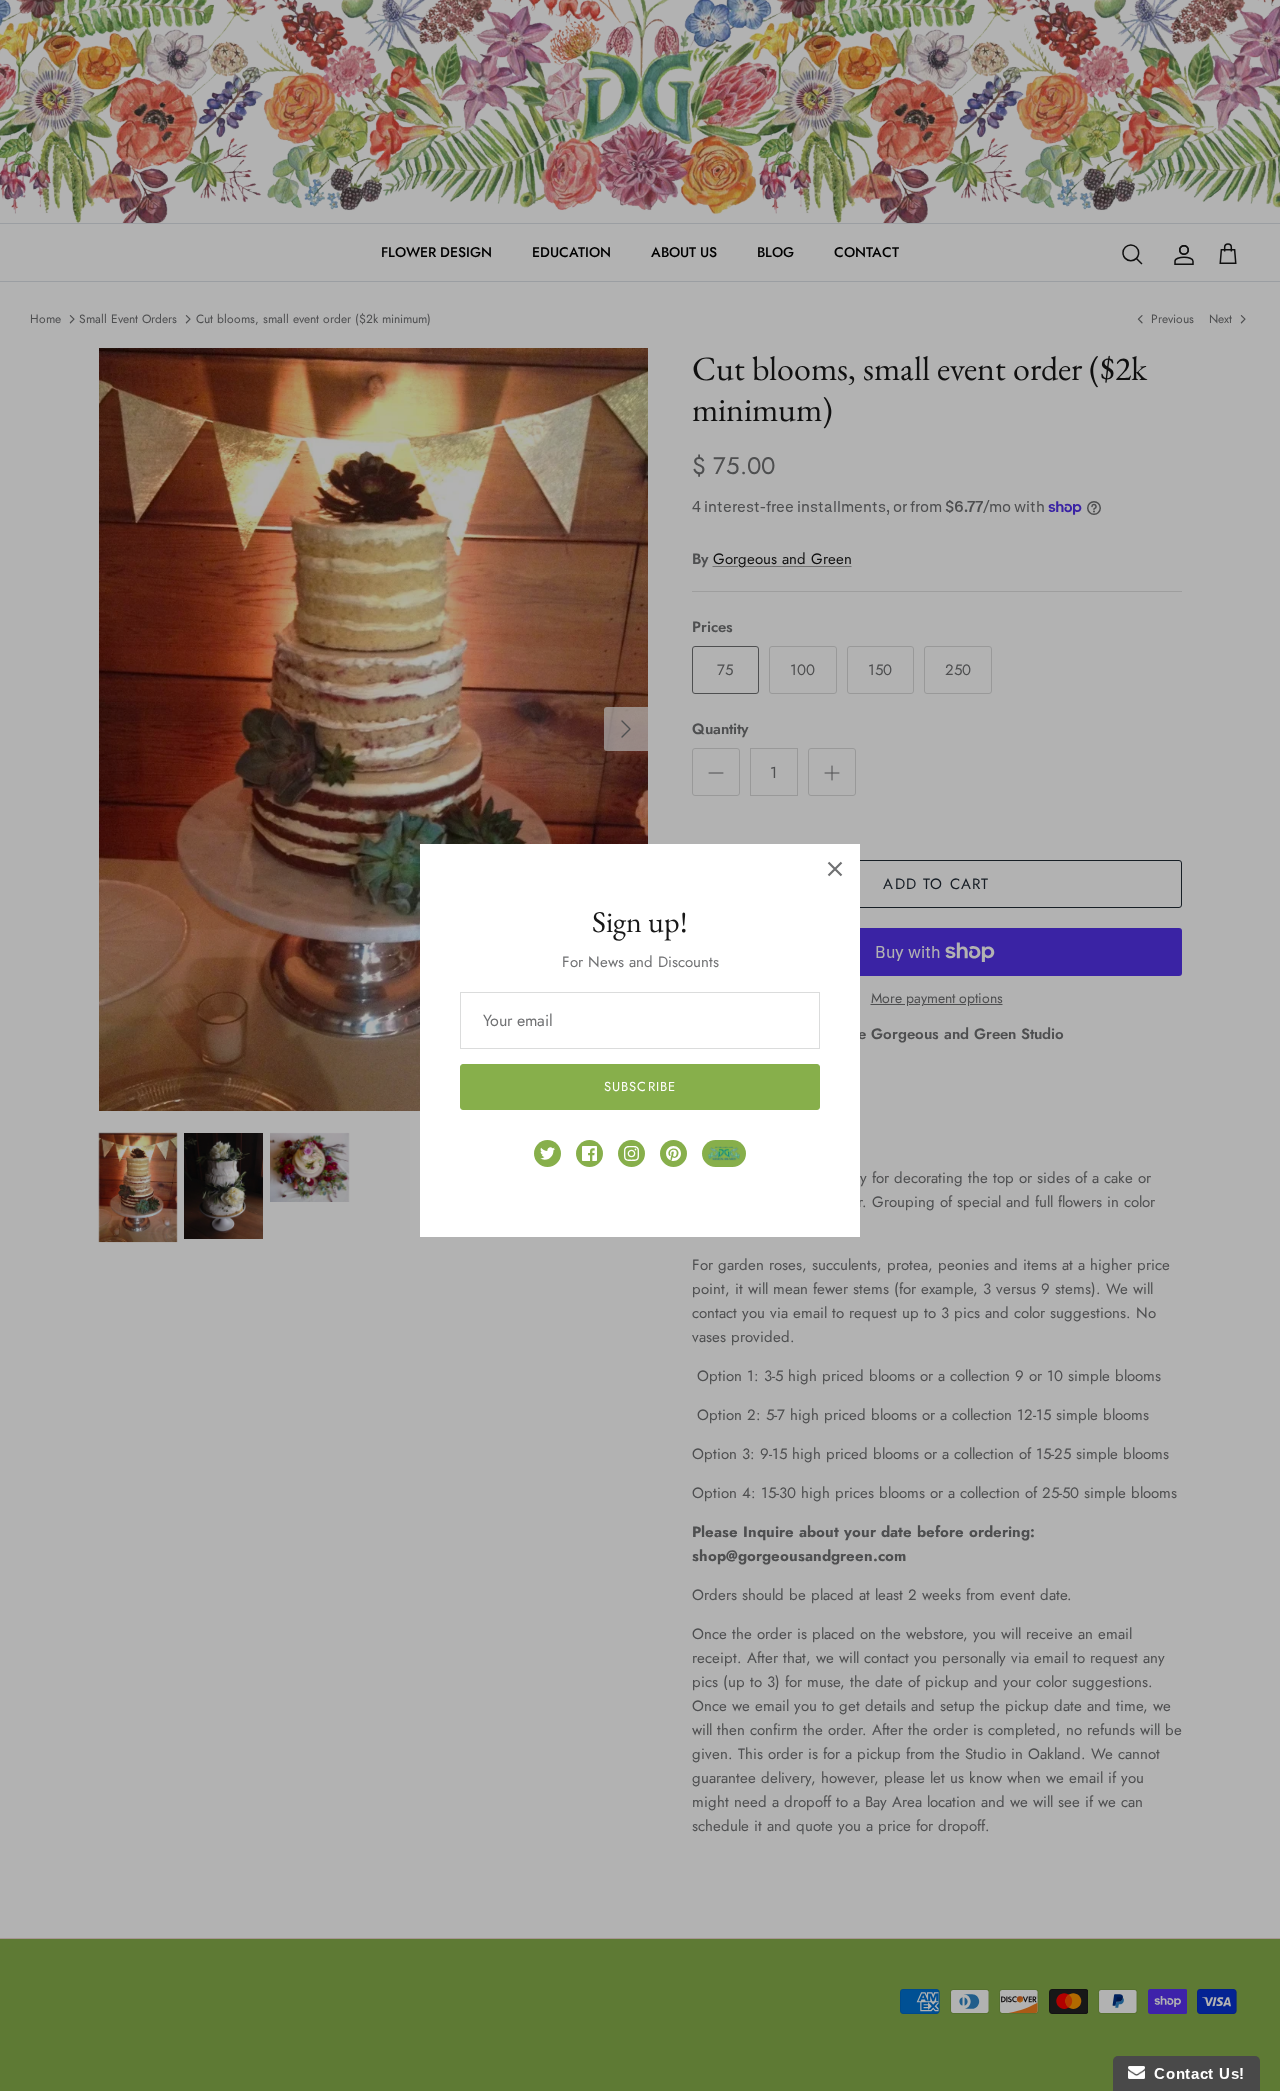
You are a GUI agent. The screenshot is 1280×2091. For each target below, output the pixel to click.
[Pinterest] (673, 1153)
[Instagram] (631, 1153)
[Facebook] (589, 1153)
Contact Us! (1195, 2073)
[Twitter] (547, 1153)
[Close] (835, 869)
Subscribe (639, 1086)
